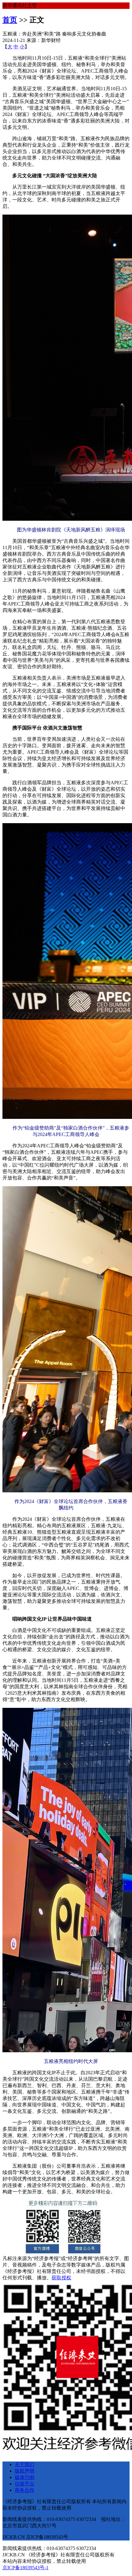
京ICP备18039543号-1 (25, 2568)
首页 (10, 20)
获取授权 (61, 2278)
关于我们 (25, 2464)
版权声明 (25, 2471)
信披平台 (25, 2484)
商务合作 (25, 2490)
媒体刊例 (25, 2477)
